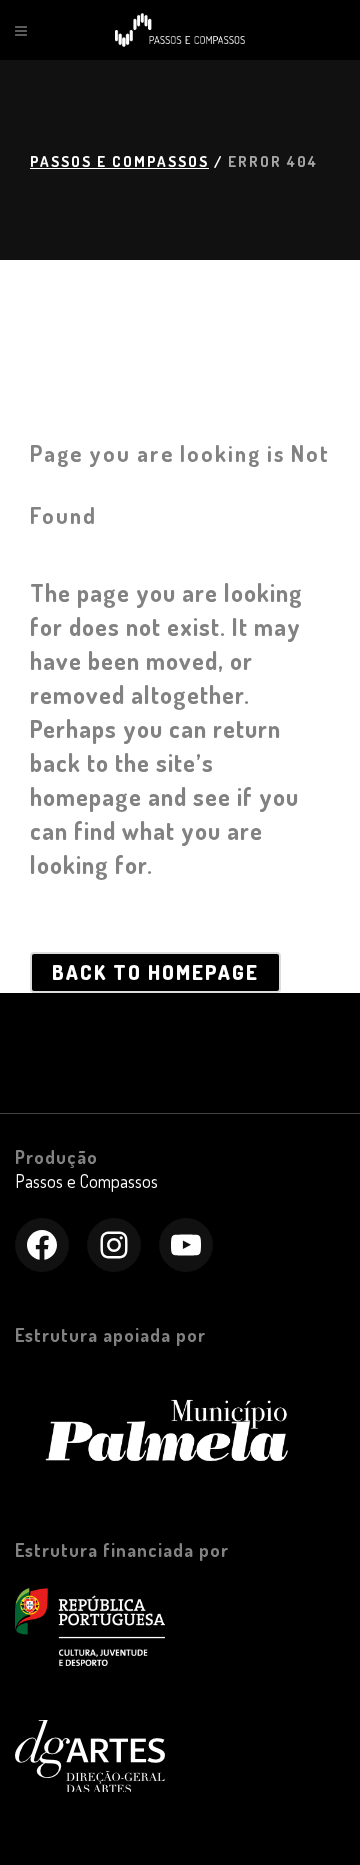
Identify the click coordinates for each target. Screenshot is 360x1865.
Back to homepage (155, 972)
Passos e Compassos (119, 161)
